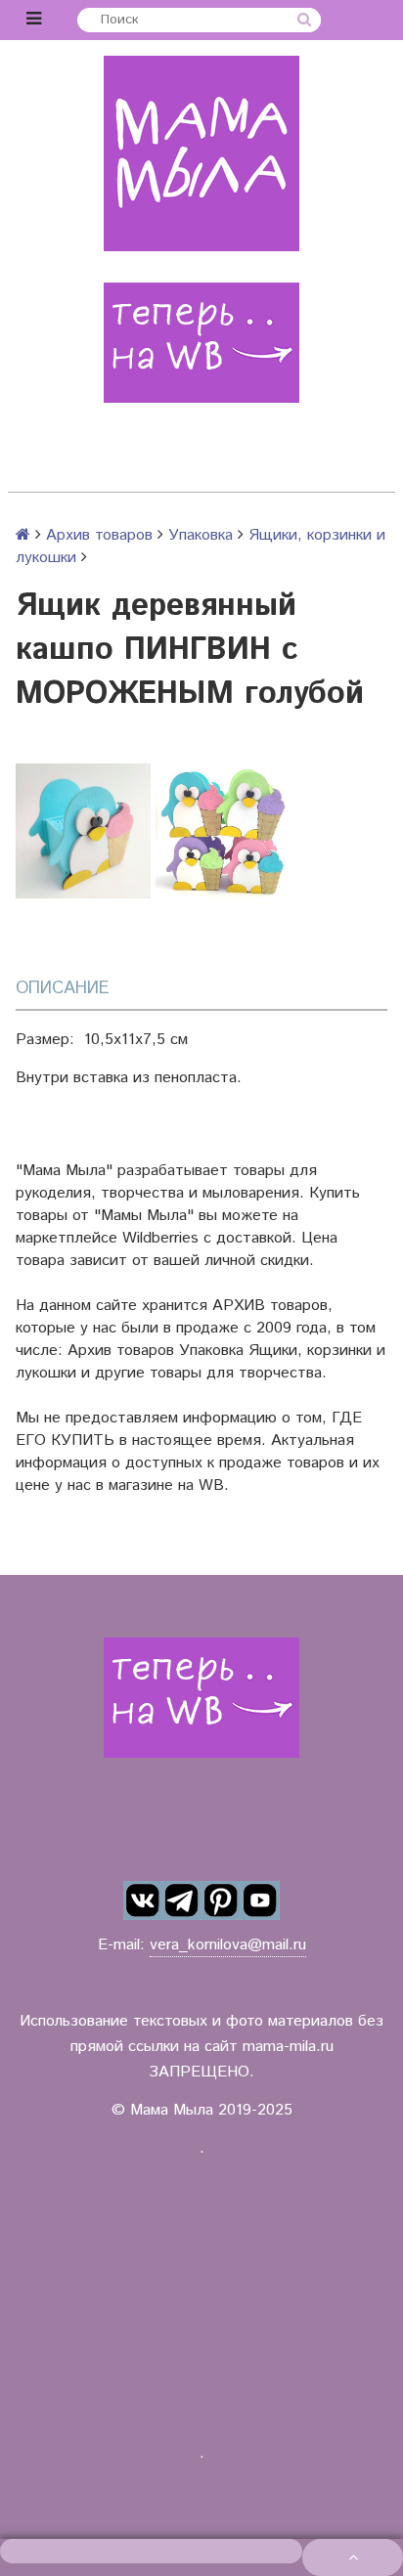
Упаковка (201, 535)
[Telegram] (182, 1900)
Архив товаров (99, 535)
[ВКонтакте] (143, 1900)
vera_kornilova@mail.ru (228, 1945)
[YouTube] (260, 1900)
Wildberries (160, 1238)
